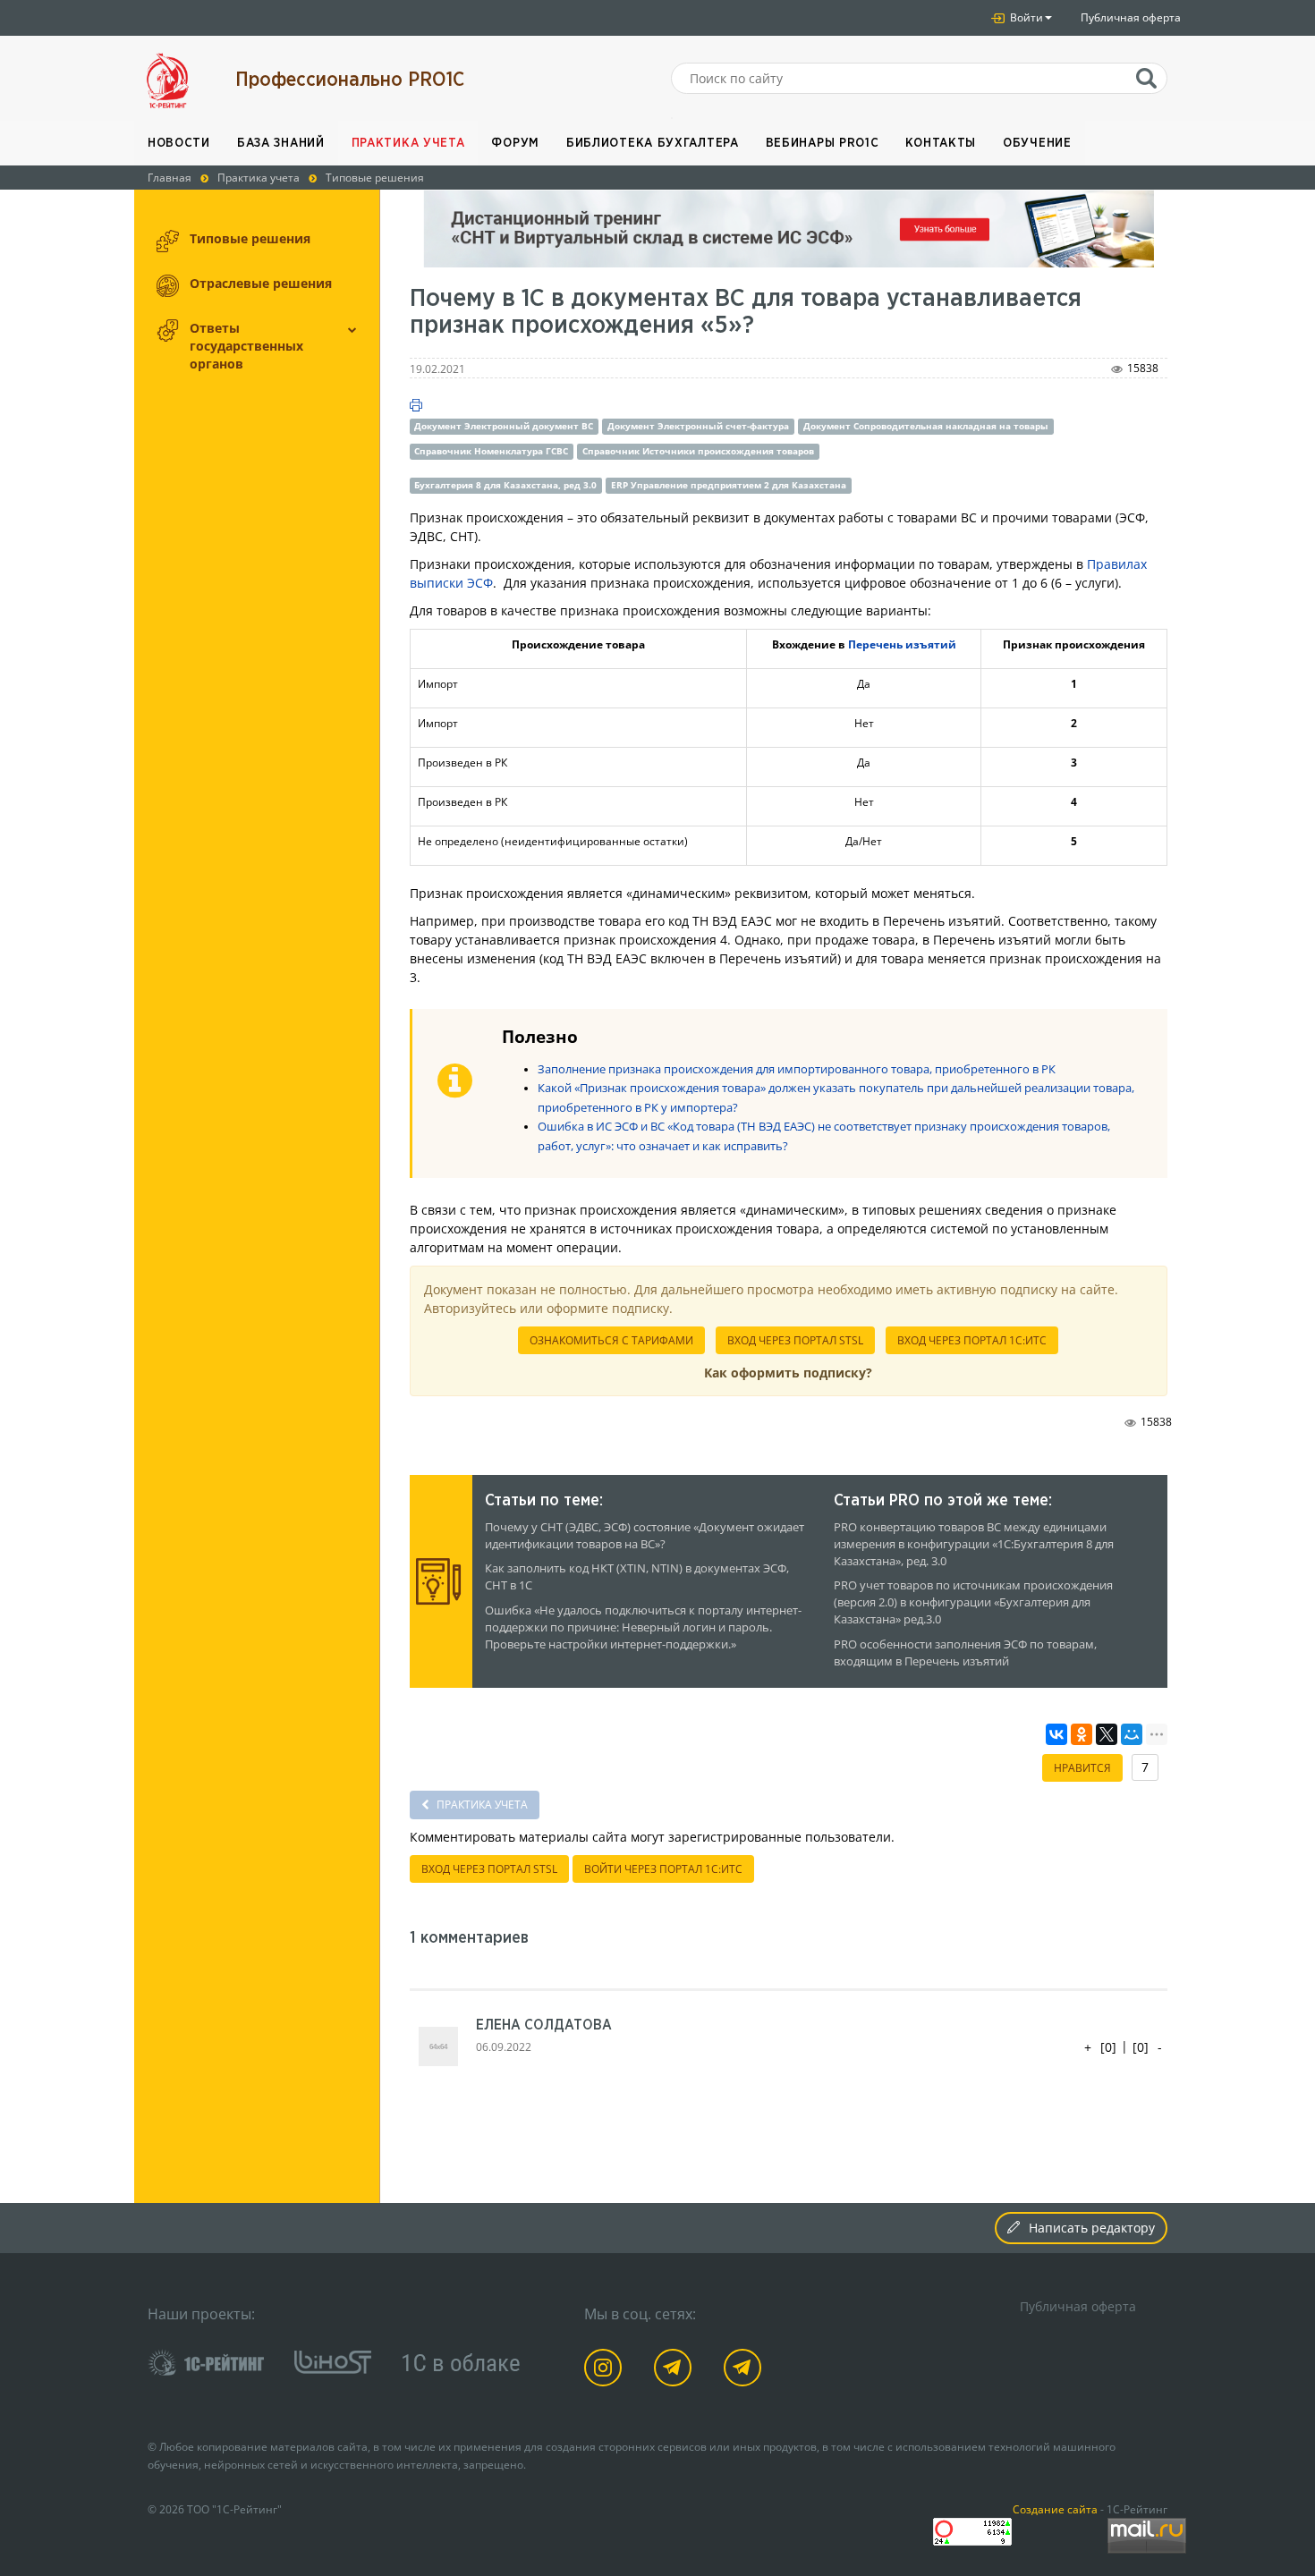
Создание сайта (1055, 2509)
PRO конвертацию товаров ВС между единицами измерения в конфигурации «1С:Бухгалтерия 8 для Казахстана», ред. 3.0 (974, 1544)
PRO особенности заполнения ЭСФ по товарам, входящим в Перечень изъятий (965, 1653)
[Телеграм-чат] (746, 2371)
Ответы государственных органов (246, 346)
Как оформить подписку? (788, 1373)
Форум (515, 143)
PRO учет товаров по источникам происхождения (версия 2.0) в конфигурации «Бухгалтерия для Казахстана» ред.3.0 (973, 1602)
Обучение (1037, 143)
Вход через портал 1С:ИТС (972, 1340)
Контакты (941, 143)
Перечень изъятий (902, 644)
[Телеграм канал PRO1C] (676, 2371)
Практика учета (408, 143)
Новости (179, 143)
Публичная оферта (1131, 17)
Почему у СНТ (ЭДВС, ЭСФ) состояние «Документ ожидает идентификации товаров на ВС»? (645, 1536)
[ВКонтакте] (1056, 1734)
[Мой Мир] (1132, 1734)
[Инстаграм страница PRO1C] (606, 2371)
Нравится (1082, 1768)
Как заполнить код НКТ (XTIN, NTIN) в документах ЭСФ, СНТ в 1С (637, 1577)
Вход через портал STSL (795, 1340)
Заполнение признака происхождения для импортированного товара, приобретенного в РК (797, 1069)
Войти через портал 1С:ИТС (663, 1869)
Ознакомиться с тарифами (611, 1340)
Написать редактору (1092, 2228)
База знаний (281, 143)
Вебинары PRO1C (823, 143)
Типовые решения (250, 238)
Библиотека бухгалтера (653, 143)
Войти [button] (1025, 17)
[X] (1107, 1734)
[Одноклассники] (1082, 1734)
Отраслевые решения (261, 283)
